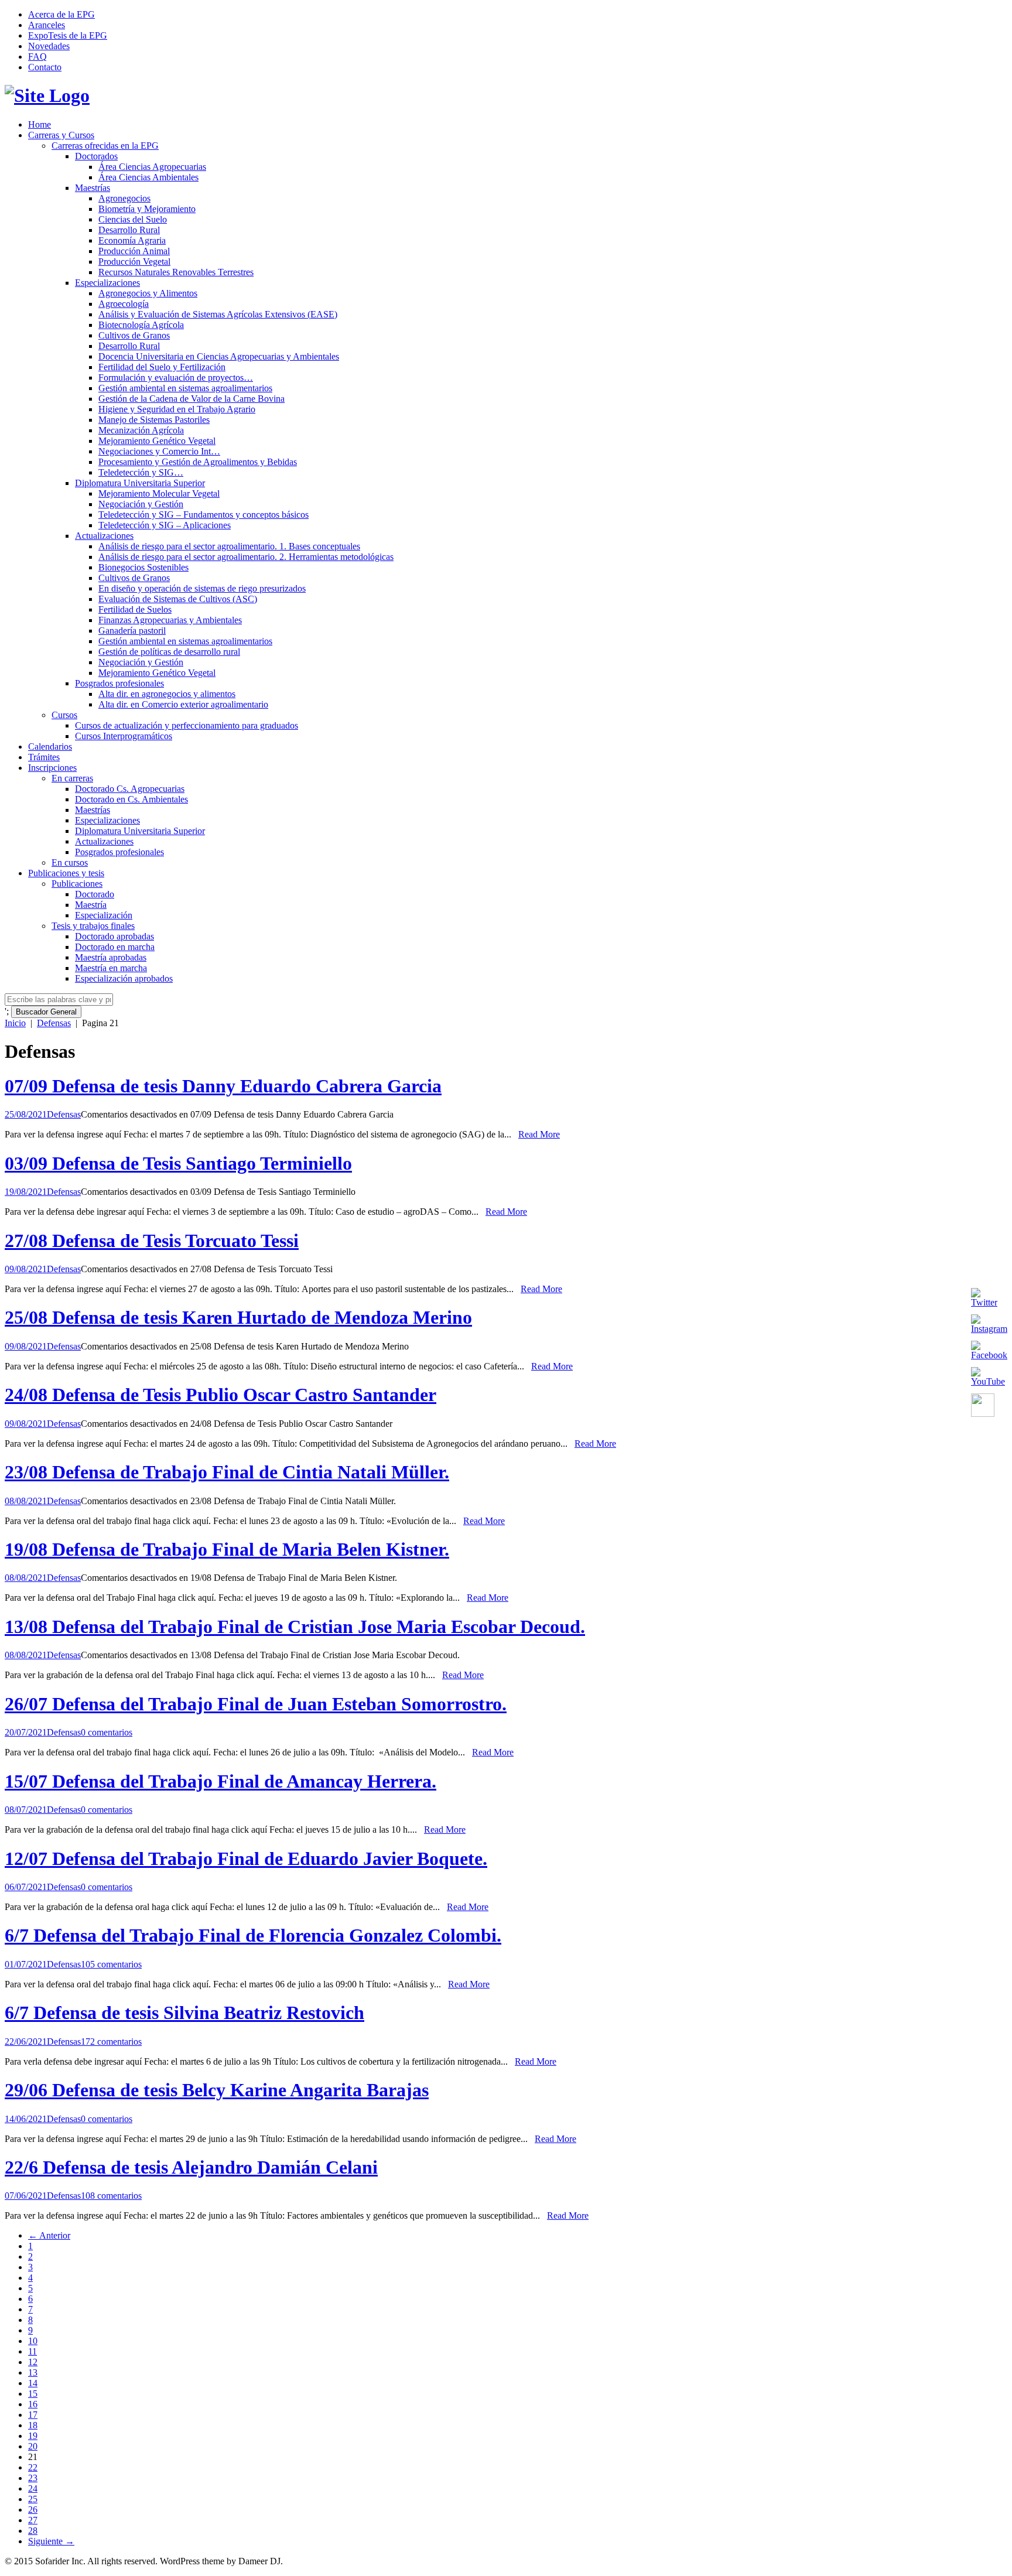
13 (33, 2372)
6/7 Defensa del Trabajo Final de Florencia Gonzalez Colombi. (253, 1935)
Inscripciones (52, 768)
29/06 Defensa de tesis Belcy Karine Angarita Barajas (217, 2090)
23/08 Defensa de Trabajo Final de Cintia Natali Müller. (227, 1472)
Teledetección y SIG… (141, 472)
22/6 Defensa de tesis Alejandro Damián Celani (191, 2167)
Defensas (54, 1023)
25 (33, 2499)
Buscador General (46, 1012)
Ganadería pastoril (132, 631)
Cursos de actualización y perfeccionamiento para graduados (187, 725)
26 (33, 2510)
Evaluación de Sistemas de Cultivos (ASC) (178, 599)
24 (33, 2488)
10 (33, 2341)
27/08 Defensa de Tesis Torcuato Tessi (152, 1241)
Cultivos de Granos (134, 335)
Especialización (104, 915)
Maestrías (93, 188)
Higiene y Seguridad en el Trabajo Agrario (177, 409)
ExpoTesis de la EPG (68, 35)
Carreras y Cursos (61, 135)
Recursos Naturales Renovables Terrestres (176, 272)
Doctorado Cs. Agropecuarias (130, 789)
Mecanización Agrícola (141, 430)
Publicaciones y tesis (66, 873)
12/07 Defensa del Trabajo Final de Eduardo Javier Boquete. (246, 1858)
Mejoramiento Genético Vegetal (157, 441)
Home (40, 124)
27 (33, 2520)
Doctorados (96, 156)
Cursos (64, 715)
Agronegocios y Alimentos (148, 293)
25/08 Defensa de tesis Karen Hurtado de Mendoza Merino (238, 1317)
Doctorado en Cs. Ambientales (131, 799)
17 (33, 2415)
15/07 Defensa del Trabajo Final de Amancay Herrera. (220, 1781)
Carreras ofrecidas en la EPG (105, 146)
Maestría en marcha (111, 968)
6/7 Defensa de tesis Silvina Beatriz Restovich (184, 2013)
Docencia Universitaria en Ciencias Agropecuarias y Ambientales (219, 356)
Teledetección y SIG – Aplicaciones (165, 525)
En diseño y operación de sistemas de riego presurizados (202, 588)
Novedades (49, 46)
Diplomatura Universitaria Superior (140, 483)
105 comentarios (111, 1964)
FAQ (37, 57)
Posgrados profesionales (119, 683)
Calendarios (50, 747)
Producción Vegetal (134, 262)
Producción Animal (134, 251)
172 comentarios (111, 2042)
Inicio (15, 1023)
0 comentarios (107, 1732)
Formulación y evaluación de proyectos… (176, 377)
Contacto (45, 67)
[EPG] (47, 95)
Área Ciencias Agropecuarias (152, 167)
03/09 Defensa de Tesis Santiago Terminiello (178, 1163)
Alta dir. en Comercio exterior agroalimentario (183, 704)
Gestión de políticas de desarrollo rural (169, 652)
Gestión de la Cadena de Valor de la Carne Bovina (192, 399)
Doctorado (95, 894)
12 (33, 2362)
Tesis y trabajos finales (93, 926)
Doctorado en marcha (115, 947)
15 (33, 2394)
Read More (539, 1134)
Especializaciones (107, 283)
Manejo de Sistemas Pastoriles (154, 420)
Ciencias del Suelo (133, 219)
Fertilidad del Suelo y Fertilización (162, 367)
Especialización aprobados (124, 978)
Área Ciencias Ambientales (148, 177)
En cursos (70, 862)
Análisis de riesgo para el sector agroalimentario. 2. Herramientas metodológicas (246, 557)
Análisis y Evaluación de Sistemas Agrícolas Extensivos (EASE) (218, 314)
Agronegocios (124, 198)
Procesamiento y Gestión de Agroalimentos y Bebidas (198, 462)
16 (33, 2404)
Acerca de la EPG (61, 14)
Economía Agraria (132, 240)
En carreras (72, 778)
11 (33, 2351)
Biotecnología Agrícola (141, 325)
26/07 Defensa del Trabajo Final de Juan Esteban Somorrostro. (256, 1704)
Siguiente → (51, 2541)
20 (33, 2446)
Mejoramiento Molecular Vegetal (159, 493)
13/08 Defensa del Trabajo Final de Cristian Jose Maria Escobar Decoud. (295, 1627)
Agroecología (124, 304)
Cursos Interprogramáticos (124, 736)
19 (33, 2436)
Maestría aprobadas (111, 957)
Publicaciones (77, 884)
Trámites (44, 757)
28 (33, 2531)
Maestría (91, 905)
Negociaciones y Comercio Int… (159, 451)
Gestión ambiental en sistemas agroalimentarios (185, 388)
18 (33, 2425)
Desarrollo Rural (129, 230)
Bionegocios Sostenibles (143, 567)
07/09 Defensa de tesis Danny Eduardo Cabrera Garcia (223, 1086)
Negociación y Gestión (141, 504)
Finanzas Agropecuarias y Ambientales (170, 620)
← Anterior (49, 2235)
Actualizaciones (104, 536)
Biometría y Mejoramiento (147, 209)
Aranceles (47, 25)
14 (33, 2383)
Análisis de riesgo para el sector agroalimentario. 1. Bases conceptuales (229, 546)
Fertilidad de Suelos (135, 609)
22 (33, 2467)
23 (33, 2478)
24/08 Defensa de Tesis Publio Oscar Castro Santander (220, 1395)
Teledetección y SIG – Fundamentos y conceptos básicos (204, 515)
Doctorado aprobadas (114, 936)
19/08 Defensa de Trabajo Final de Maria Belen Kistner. (227, 1549)
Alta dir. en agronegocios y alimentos (167, 694)
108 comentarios (111, 2196)
